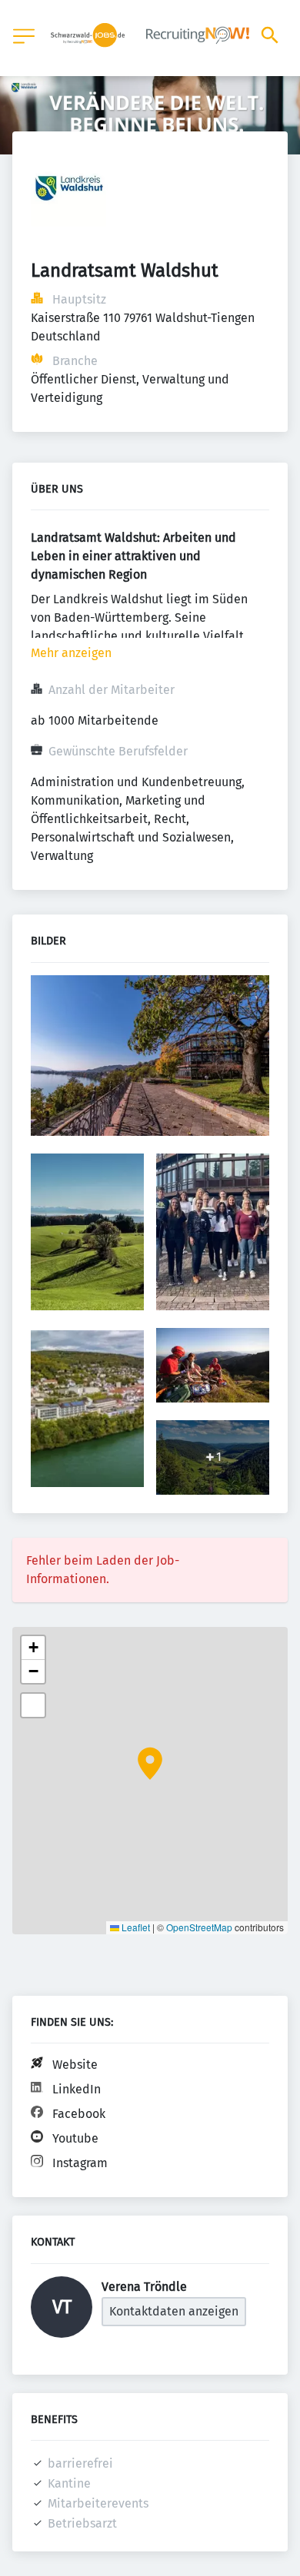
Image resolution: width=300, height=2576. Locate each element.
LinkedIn (77, 2089)
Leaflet (135, 1927)
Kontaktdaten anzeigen (174, 2311)
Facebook (79, 2114)
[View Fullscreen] (33, 1705)
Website (75, 2065)
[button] (150, 1764)
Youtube (75, 2138)
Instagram (80, 2163)
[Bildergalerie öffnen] (150, 1057)
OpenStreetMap (199, 1927)
